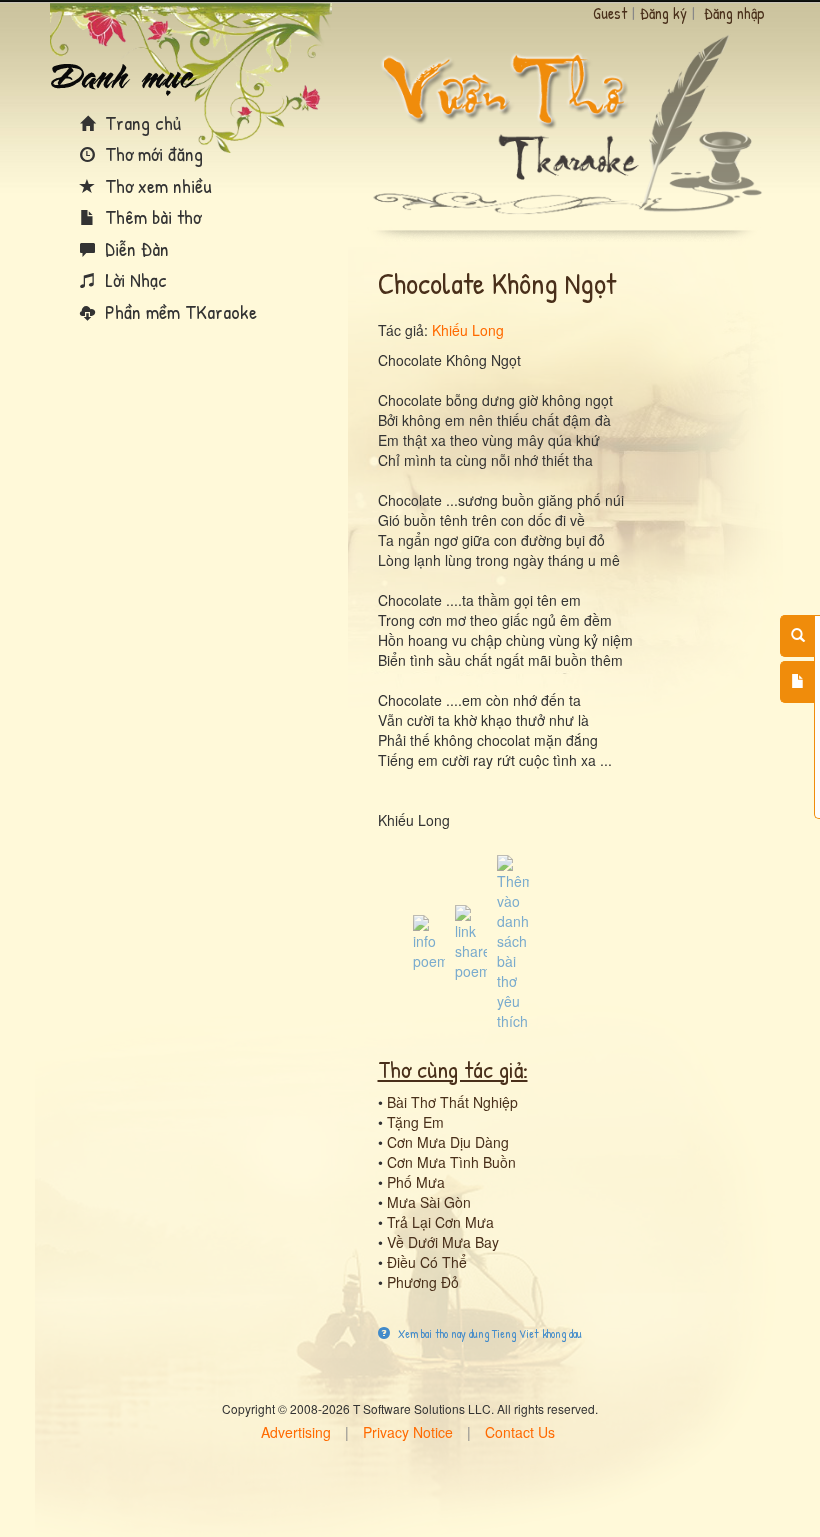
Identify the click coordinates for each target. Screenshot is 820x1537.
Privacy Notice (408, 1432)
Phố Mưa (416, 1182)
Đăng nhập (734, 13)
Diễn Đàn (134, 248)
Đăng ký (663, 13)
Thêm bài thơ (150, 216)
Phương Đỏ (423, 1282)
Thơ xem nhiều (156, 185)
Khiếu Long (468, 330)
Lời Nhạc (133, 279)
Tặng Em (415, 1122)
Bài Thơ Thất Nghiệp (452, 1102)
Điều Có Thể (427, 1262)
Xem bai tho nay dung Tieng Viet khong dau (488, 1333)
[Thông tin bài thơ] (429, 941)
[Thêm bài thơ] (797, 682)
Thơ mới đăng (151, 153)
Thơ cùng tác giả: (453, 1069)
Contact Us (520, 1432)
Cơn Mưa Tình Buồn (451, 1162)
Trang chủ (140, 122)
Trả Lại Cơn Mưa (440, 1222)
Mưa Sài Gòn (429, 1202)
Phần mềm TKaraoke (178, 311)
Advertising (296, 1432)
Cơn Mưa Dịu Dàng (448, 1142)
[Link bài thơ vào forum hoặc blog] (471, 941)
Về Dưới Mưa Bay (443, 1242)
